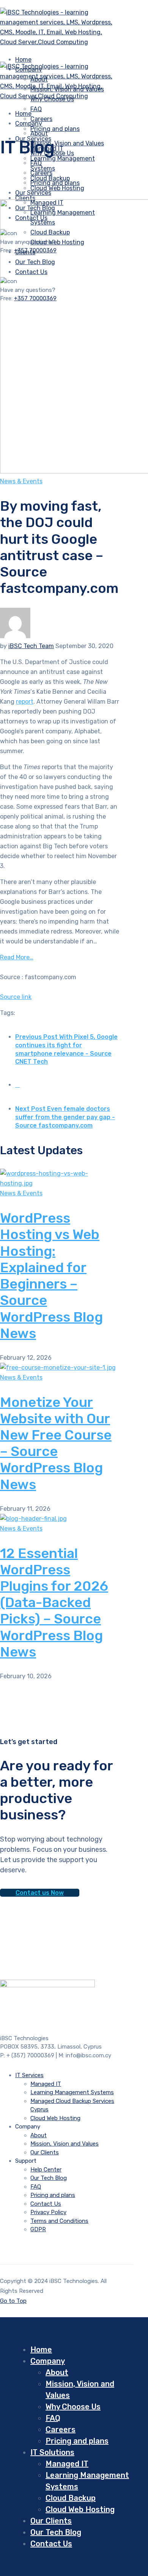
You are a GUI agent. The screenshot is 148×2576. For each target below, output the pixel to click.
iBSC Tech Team (31, 646)
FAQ (36, 109)
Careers (41, 173)
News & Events (21, 481)
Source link (16, 997)
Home (41, 2350)
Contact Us (46, 2204)
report (25, 702)
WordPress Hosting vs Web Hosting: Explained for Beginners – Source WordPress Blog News (51, 1275)
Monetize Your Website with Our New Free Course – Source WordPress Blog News (56, 1443)
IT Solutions (52, 2452)
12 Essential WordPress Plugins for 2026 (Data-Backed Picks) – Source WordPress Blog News (54, 1603)
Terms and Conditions (59, 2221)
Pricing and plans (55, 129)
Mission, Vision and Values (67, 143)
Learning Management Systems (72, 2092)
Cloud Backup (71, 2498)
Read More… (17, 957)
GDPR (38, 2229)
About (39, 133)
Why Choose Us (73, 2407)
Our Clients (45, 2152)
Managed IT (46, 2084)
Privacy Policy (48, 2212)
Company (29, 123)
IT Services (29, 2075)
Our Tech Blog (49, 2178)
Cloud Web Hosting (57, 188)
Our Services (33, 193)
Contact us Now (40, 1893)
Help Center (46, 2170)
